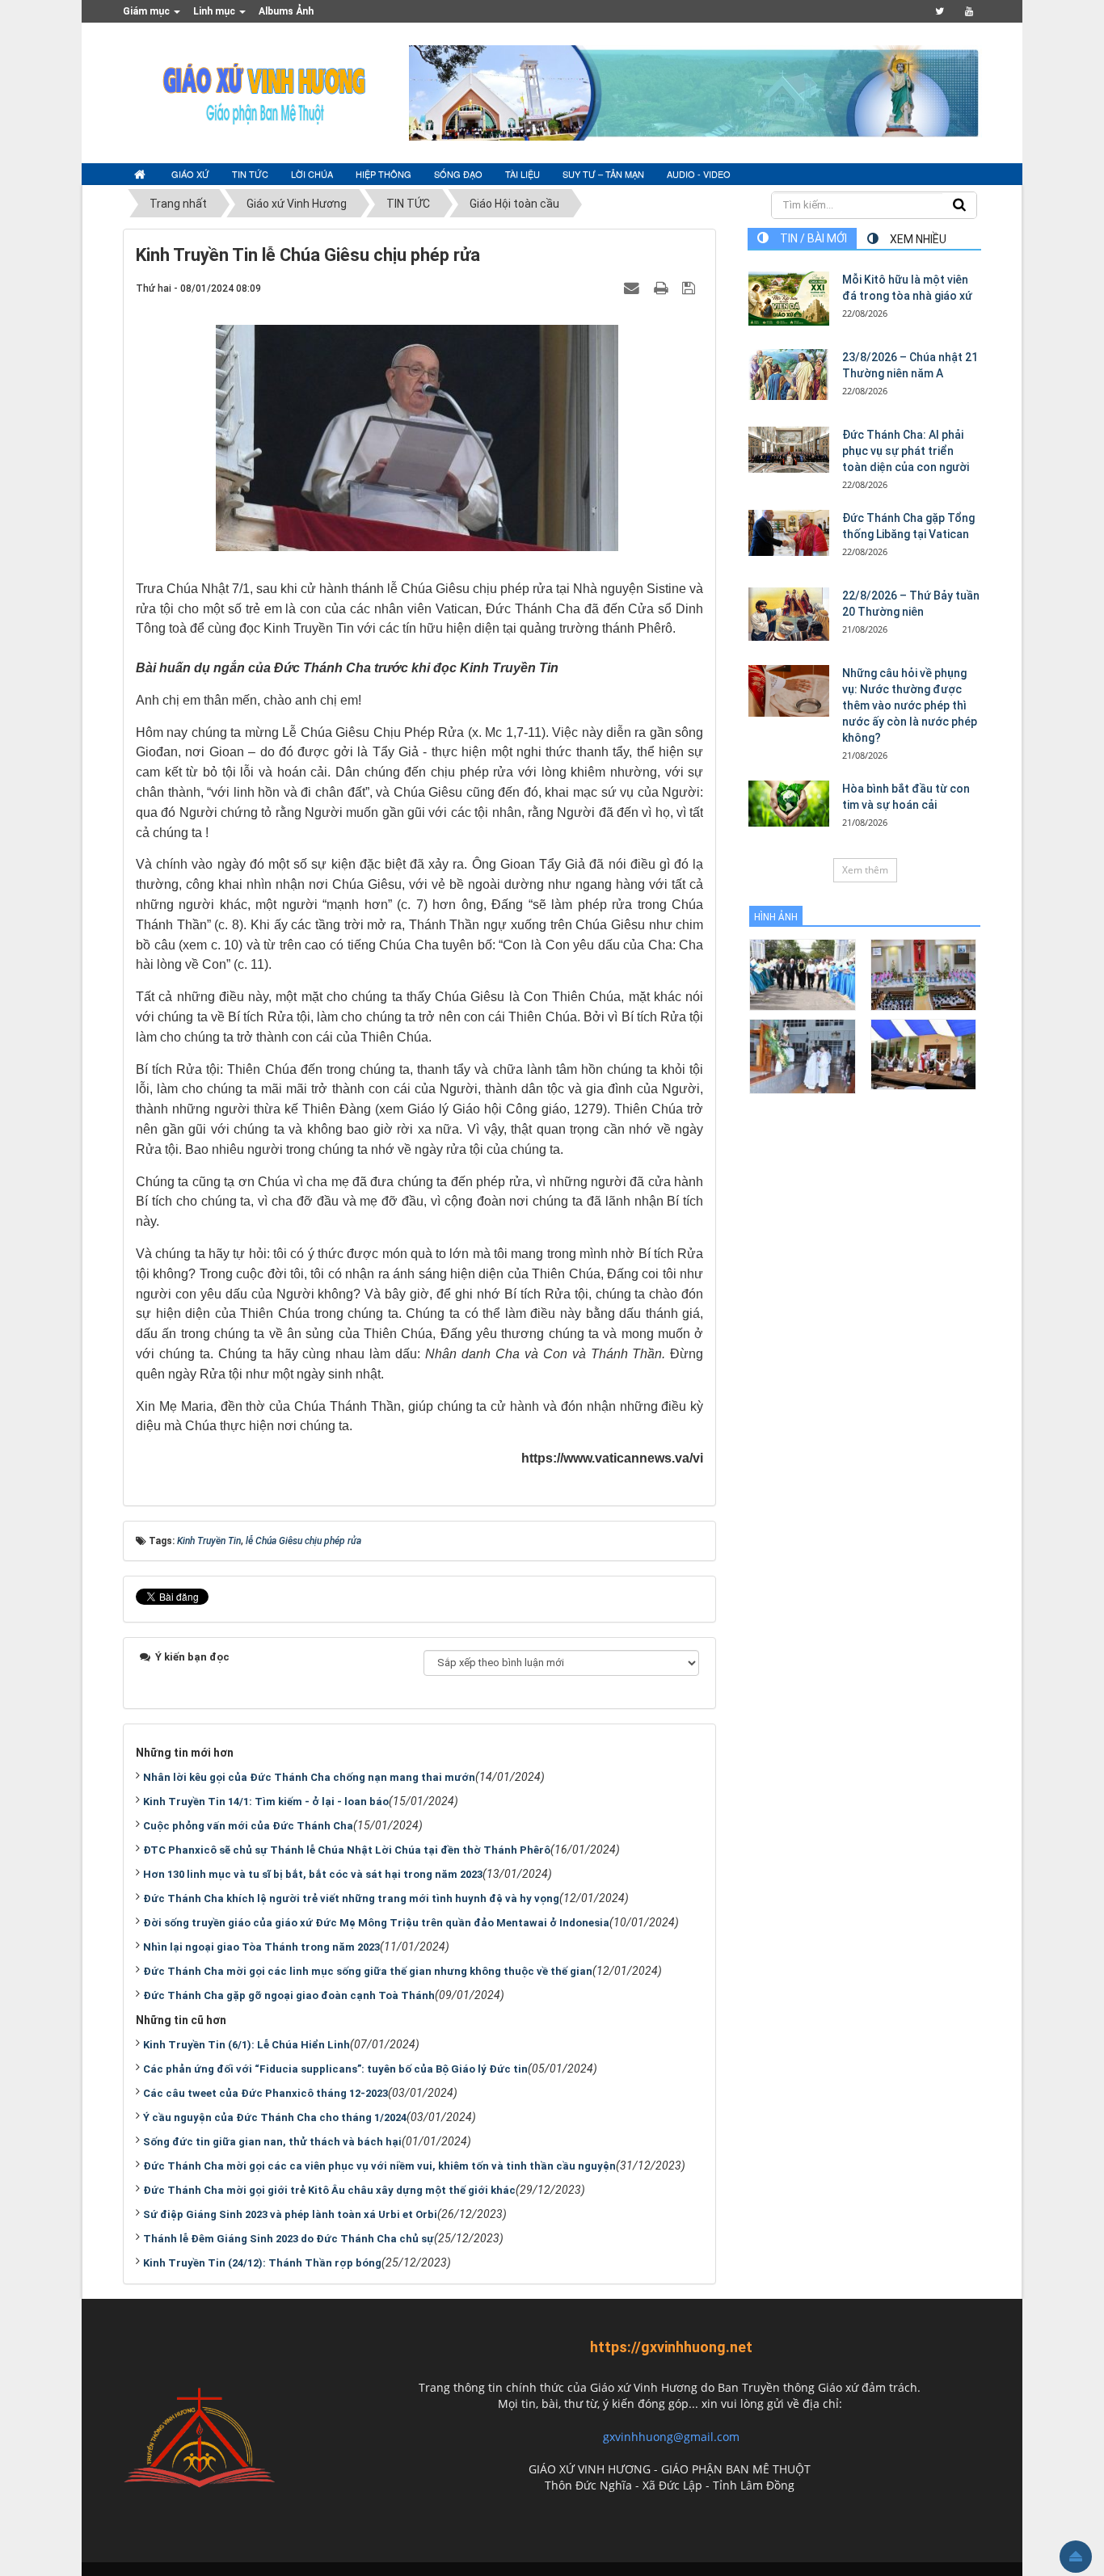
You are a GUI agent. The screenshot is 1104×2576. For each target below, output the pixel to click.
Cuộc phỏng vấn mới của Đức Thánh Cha (248, 1826)
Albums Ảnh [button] (286, 11)
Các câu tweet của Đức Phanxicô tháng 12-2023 (265, 2093)
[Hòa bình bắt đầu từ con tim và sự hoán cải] (789, 803)
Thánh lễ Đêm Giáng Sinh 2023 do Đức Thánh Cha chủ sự (289, 2239)
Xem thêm (865, 870)
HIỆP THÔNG (383, 174)
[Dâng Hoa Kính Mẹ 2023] (923, 974)
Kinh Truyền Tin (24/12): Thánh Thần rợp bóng (262, 2263)
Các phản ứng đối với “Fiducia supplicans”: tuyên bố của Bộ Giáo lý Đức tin (335, 2069)
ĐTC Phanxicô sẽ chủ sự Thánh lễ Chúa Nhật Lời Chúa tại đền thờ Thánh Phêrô (347, 1850)
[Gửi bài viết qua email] (634, 288)
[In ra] (663, 288)
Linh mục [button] (215, 11)
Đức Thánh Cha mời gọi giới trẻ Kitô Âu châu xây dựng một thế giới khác (329, 2190)
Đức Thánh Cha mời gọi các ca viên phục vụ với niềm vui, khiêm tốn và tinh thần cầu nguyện (379, 2166)
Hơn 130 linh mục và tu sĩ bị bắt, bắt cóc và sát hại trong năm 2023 (313, 1874)
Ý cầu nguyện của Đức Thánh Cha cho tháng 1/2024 (275, 2117)
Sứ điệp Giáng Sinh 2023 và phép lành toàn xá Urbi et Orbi (290, 2214)
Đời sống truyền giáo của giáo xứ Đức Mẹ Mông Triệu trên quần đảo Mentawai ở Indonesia (376, 1923)
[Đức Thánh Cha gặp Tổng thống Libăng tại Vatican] (789, 532)
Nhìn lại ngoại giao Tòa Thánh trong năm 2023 (261, 1947)
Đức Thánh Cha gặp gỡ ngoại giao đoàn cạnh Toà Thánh (289, 1995)
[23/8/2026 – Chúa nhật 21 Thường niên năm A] (789, 375)
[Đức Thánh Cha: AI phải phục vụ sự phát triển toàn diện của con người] (789, 449)
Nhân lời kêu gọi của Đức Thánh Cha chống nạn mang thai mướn (309, 1777)
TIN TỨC (250, 174)
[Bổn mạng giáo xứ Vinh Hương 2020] (802, 1056)
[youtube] (969, 11)
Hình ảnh (776, 917)
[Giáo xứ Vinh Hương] (265, 92)
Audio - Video (699, 174)
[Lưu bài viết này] (691, 288)
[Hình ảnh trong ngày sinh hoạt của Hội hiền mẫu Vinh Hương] (923, 1053)
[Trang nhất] (141, 175)
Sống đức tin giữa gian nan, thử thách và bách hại (272, 2142)
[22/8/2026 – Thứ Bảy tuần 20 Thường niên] (789, 614)
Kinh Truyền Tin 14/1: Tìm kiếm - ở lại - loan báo (266, 1802)
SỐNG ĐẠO (458, 174)
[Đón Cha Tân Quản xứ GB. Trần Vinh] (802, 974)
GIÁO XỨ (190, 174)
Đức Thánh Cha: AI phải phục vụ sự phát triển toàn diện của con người (906, 451)
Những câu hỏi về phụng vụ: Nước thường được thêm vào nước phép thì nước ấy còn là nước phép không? (910, 705)
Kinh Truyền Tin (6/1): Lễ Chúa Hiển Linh (247, 2045)
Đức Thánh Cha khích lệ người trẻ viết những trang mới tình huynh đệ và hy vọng (351, 1898)
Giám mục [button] (147, 11)
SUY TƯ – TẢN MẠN (603, 174)
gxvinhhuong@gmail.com (671, 2437)
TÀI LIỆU (523, 174)
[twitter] (940, 11)
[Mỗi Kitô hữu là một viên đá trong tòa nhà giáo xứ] (789, 299)
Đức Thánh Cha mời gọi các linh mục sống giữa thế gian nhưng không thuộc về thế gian (368, 1971)
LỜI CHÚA (312, 174)
